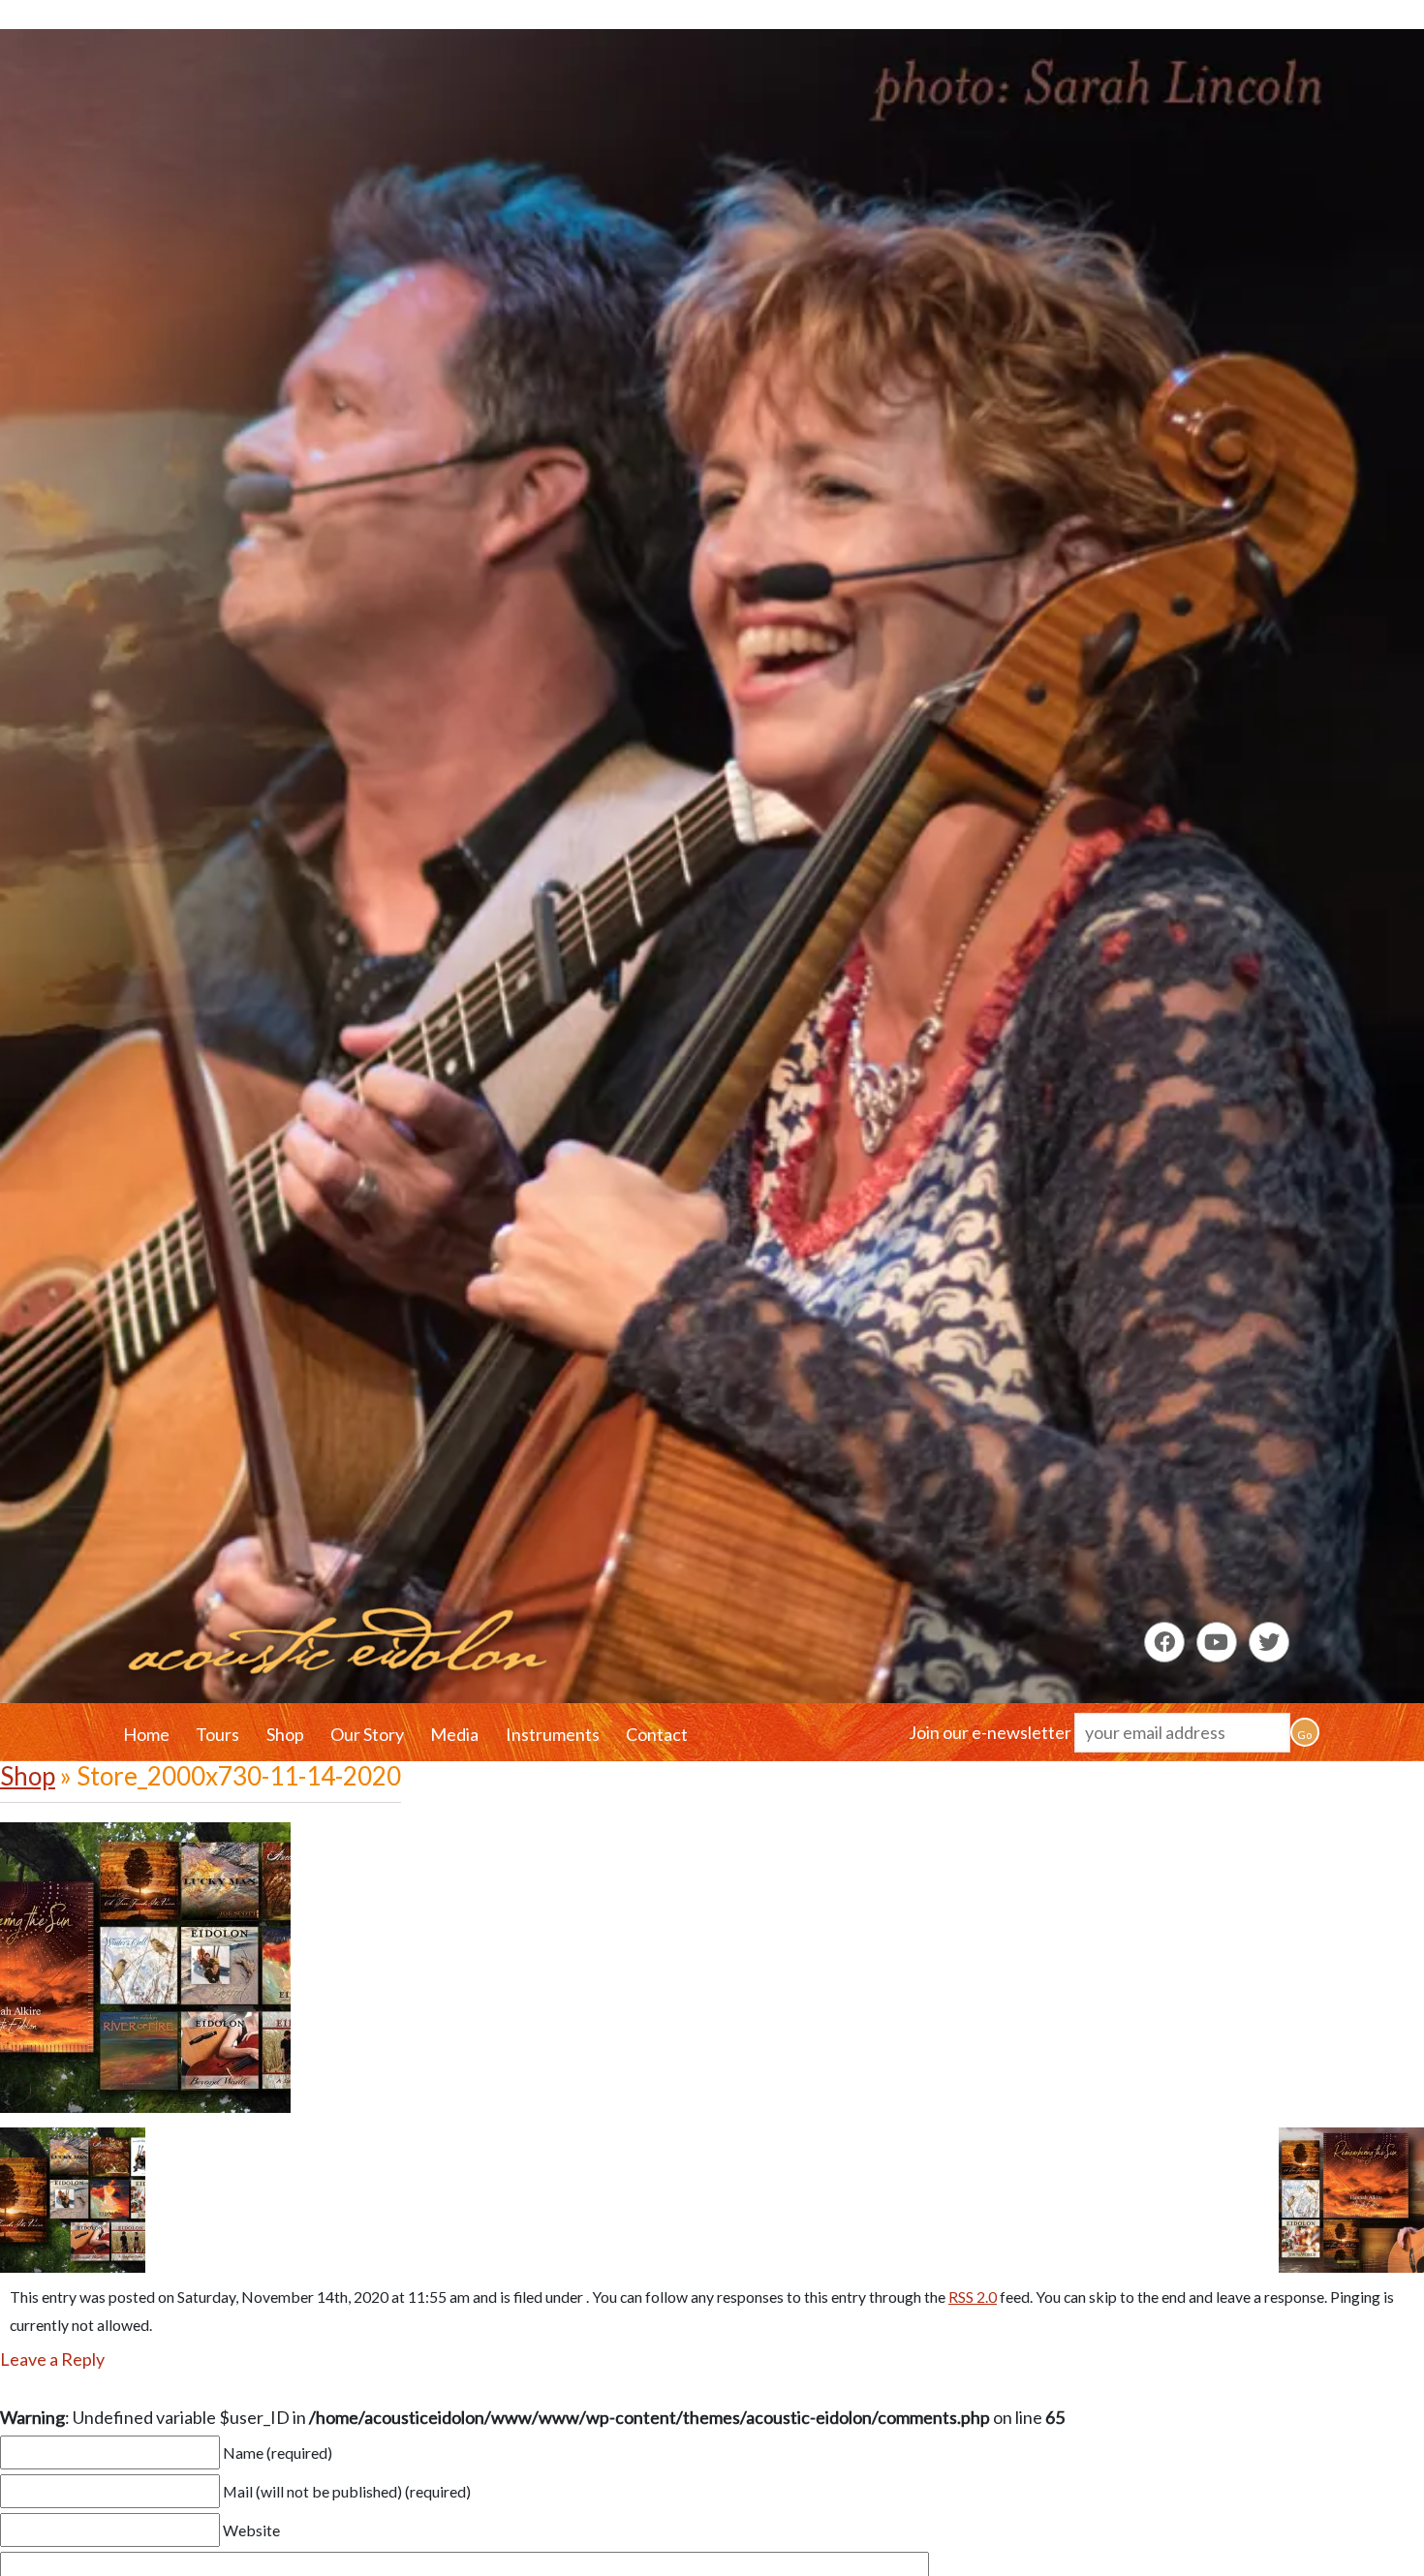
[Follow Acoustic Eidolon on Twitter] (1269, 1642)
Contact (657, 1734)
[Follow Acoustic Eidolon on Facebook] (1164, 1642)
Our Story (367, 1734)
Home (146, 1734)
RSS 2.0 (973, 2297)
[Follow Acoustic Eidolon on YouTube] (1217, 1642)
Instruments (553, 1734)
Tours (217, 1734)
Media (454, 1734)
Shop (285, 1734)
